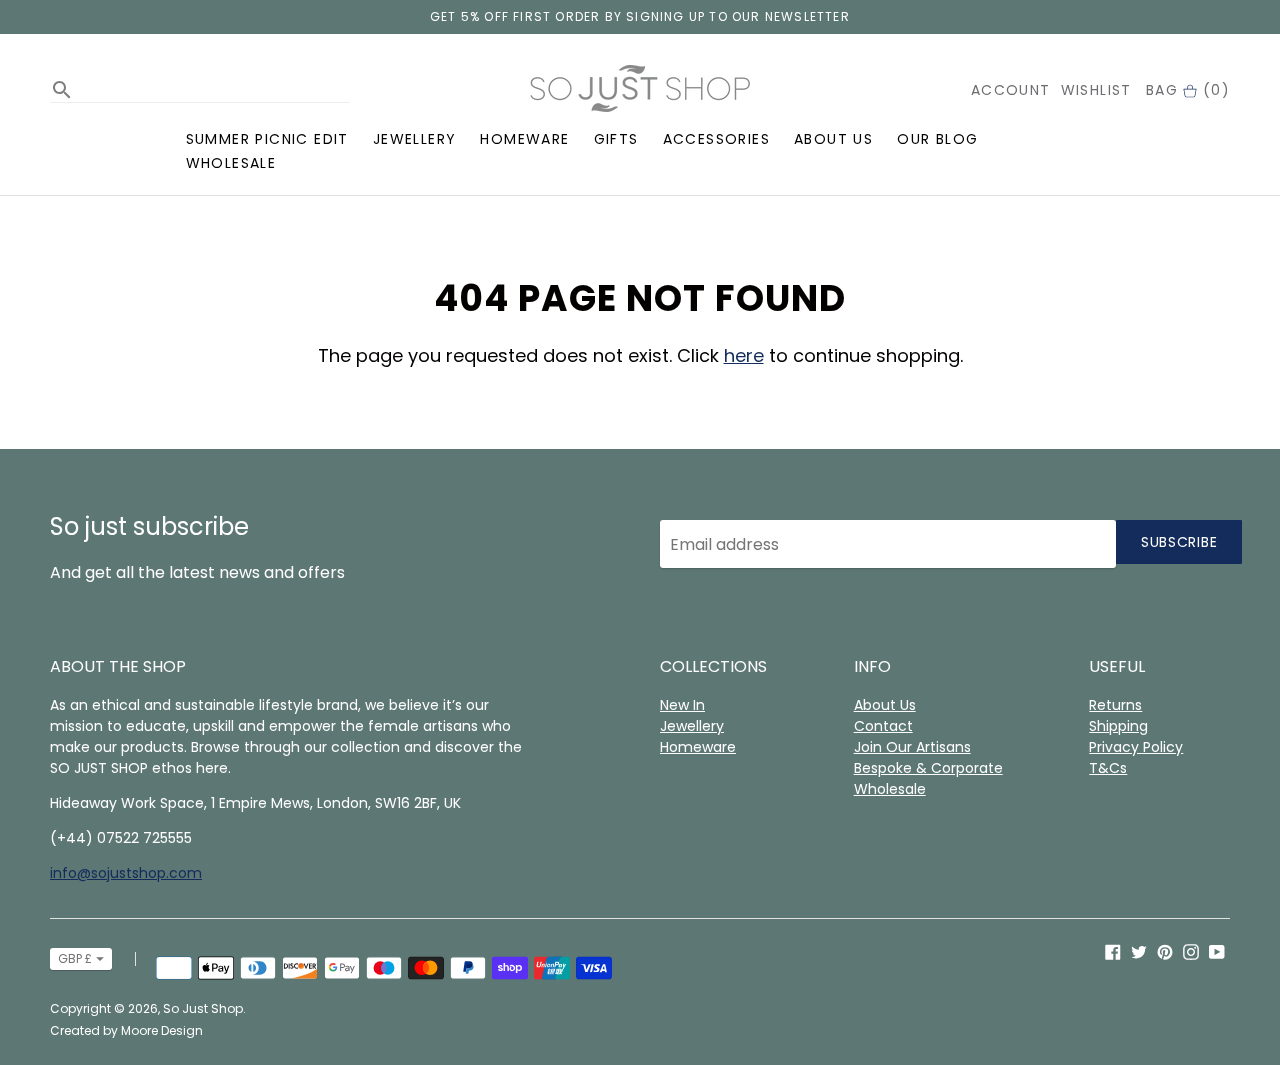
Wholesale (231, 163)
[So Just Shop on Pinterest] (1165, 951)
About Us (833, 139)
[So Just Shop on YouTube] (1217, 951)
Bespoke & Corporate (928, 768)
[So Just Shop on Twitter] (1139, 951)
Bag (1188, 90)
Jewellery (415, 139)
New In (682, 705)
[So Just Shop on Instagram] (1191, 951)
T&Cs (1108, 768)
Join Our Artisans (912, 747)
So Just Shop (203, 1008)
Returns (1115, 705)
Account (1011, 90)
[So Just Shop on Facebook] (1113, 951)
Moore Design (162, 1030)
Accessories (716, 139)
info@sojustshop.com (126, 873)
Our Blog (937, 139)
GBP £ (75, 958)
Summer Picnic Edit (267, 139)
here (744, 355)
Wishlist (1096, 90)
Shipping (1118, 726)
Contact (883, 726)
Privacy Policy (1136, 747)
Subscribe (1179, 542)
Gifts (616, 139)
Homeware (524, 139)
